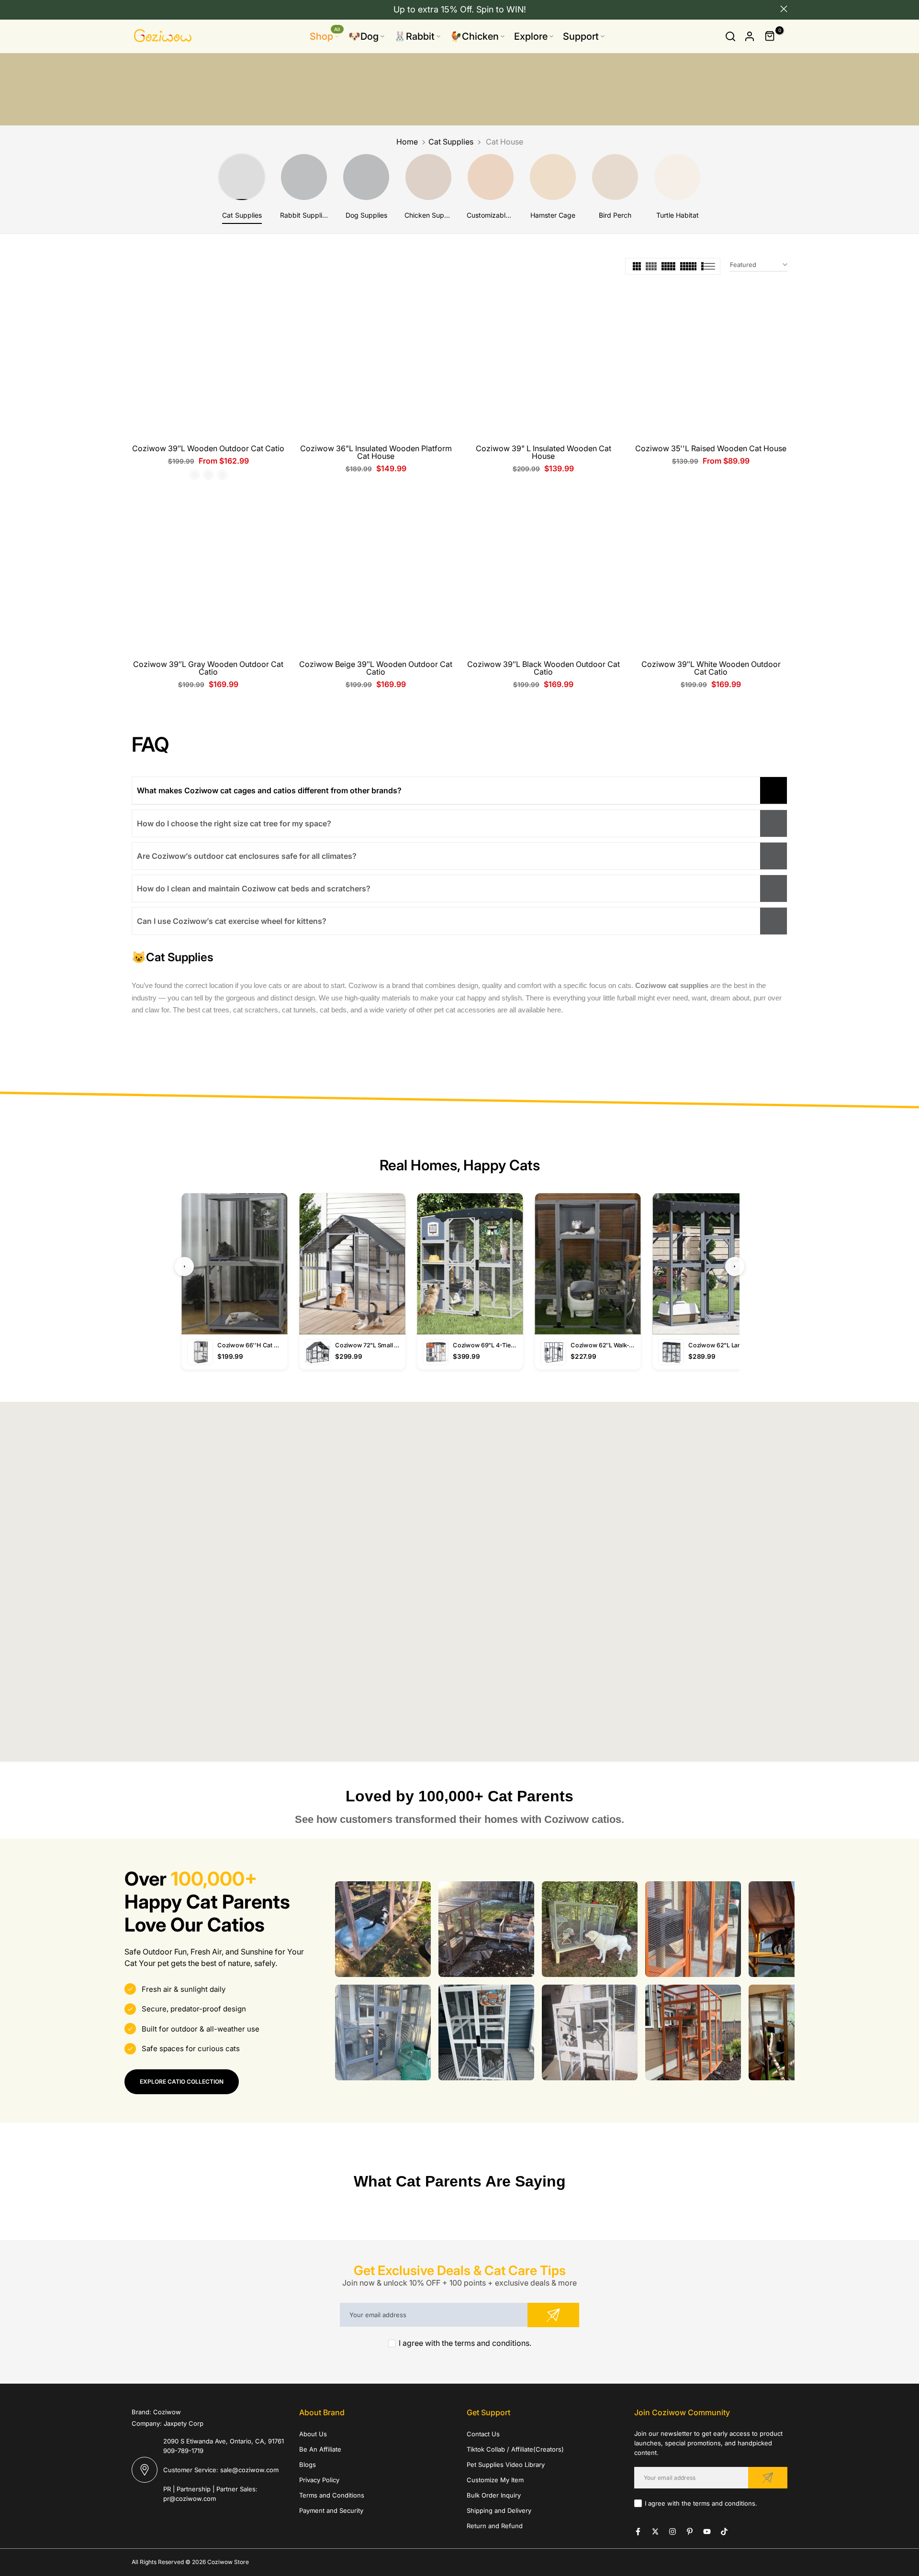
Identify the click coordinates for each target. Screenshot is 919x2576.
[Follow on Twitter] (655, 2532)
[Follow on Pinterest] (690, 2532)
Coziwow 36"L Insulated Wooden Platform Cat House (376, 452)
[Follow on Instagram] (672, 2532)
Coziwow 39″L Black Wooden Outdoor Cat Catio (544, 668)
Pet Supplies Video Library (506, 2465)
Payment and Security (331, 2510)
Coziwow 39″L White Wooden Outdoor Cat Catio (711, 668)
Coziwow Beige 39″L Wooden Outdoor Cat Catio (376, 668)
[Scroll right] (782, 1929)
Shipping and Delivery (499, 2510)
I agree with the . (465, 2343)
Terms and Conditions (332, 2495)
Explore (531, 36)
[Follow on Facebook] (638, 2532)
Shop (325, 36)
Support (581, 36)
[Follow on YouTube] (707, 2532)
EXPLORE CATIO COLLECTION (182, 2082)
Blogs (308, 2465)
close (135, 9)
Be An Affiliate (320, 2449)
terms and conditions (492, 2343)
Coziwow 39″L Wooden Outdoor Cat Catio (208, 448)
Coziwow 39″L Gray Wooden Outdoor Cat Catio (208, 668)
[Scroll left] (347, 1929)
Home (407, 142)
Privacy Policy (319, 2480)
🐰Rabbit (414, 36)
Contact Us (483, 2434)
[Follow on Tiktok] (724, 2532)
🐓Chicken (474, 36)
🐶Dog (364, 36)
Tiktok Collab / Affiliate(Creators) (515, 2449)
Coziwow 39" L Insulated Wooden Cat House (544, 452)
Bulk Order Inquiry (494, 2495)
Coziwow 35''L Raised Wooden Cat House (711, 448)
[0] (770, 36)
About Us (313, 2434)
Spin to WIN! (501, 9)
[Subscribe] (553, 2315)
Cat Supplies (451, 142)
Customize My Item (495, 2480)
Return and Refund (495, 2526)
